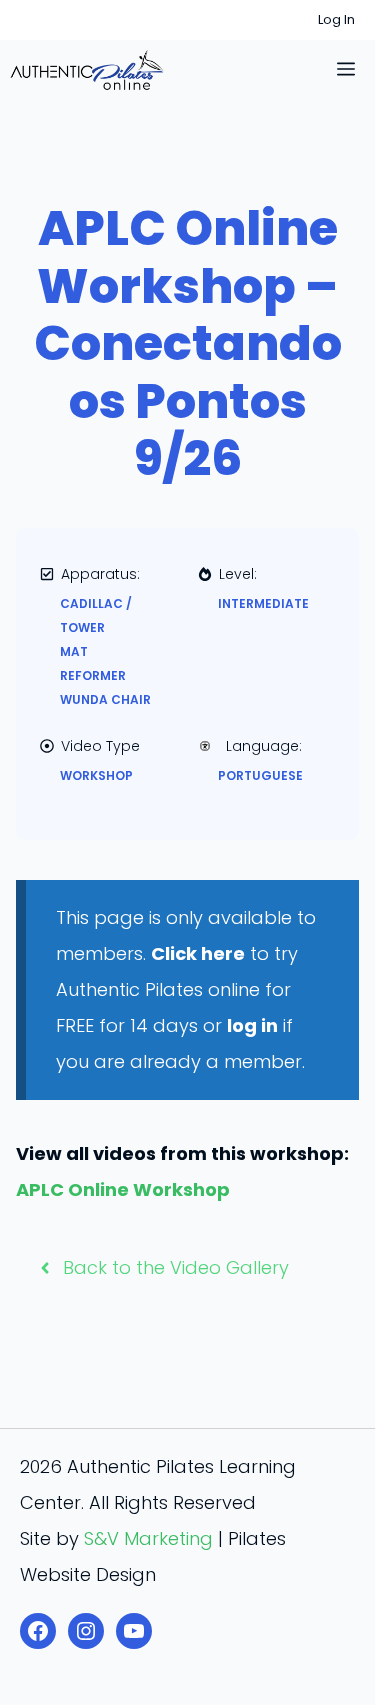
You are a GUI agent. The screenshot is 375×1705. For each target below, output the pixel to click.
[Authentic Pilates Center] (87, 70)
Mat (74, 651)
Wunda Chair (105, 699)
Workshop (96, 775)
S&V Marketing (148, 1538)
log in (252, 1025)
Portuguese (260, 775)
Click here (198, 953)
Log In (336, 19)
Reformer (93, 675)
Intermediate (263, 603)
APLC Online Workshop (123, 1189)
